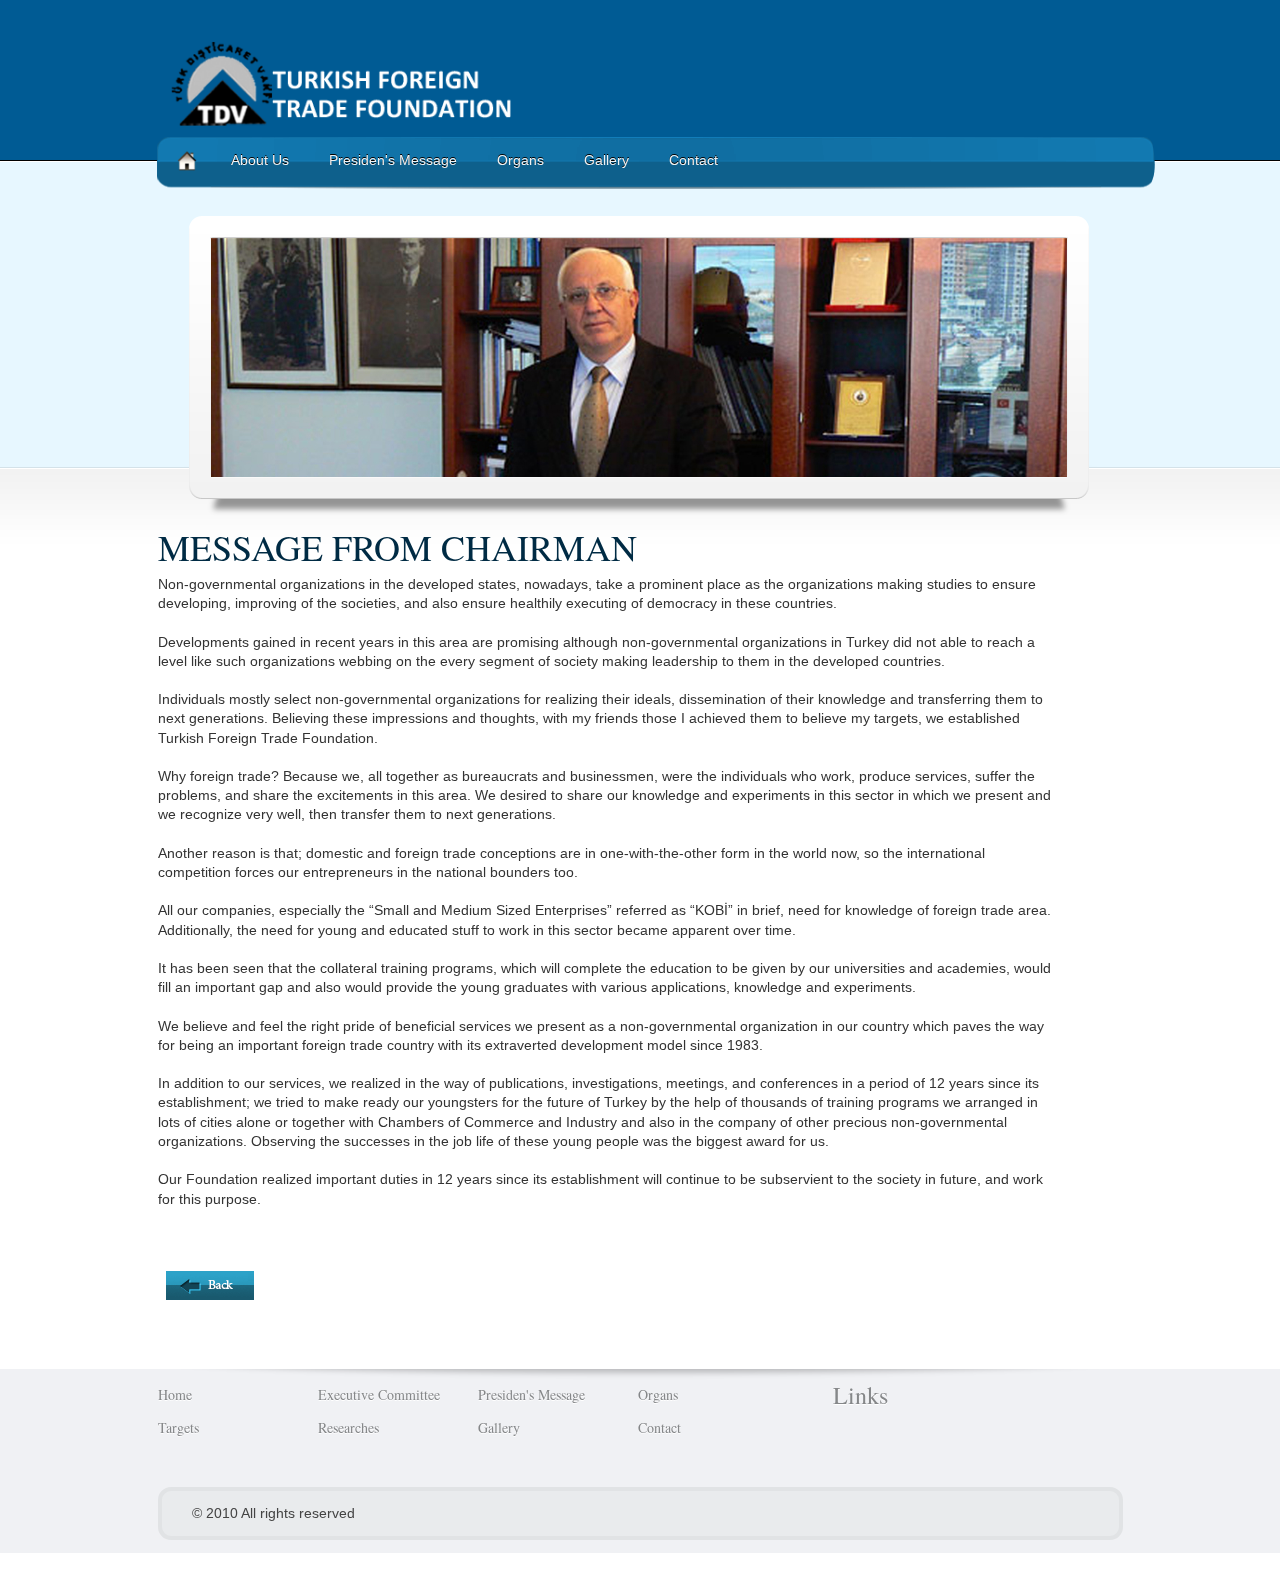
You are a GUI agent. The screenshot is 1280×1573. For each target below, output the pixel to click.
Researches (348, 1427)
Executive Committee (379, 1394)
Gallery (606, 160)
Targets (178, 1427)
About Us (260, 160)
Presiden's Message (393, 160)
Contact (693, 160)
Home (175, 1394)
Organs (520, 160)
